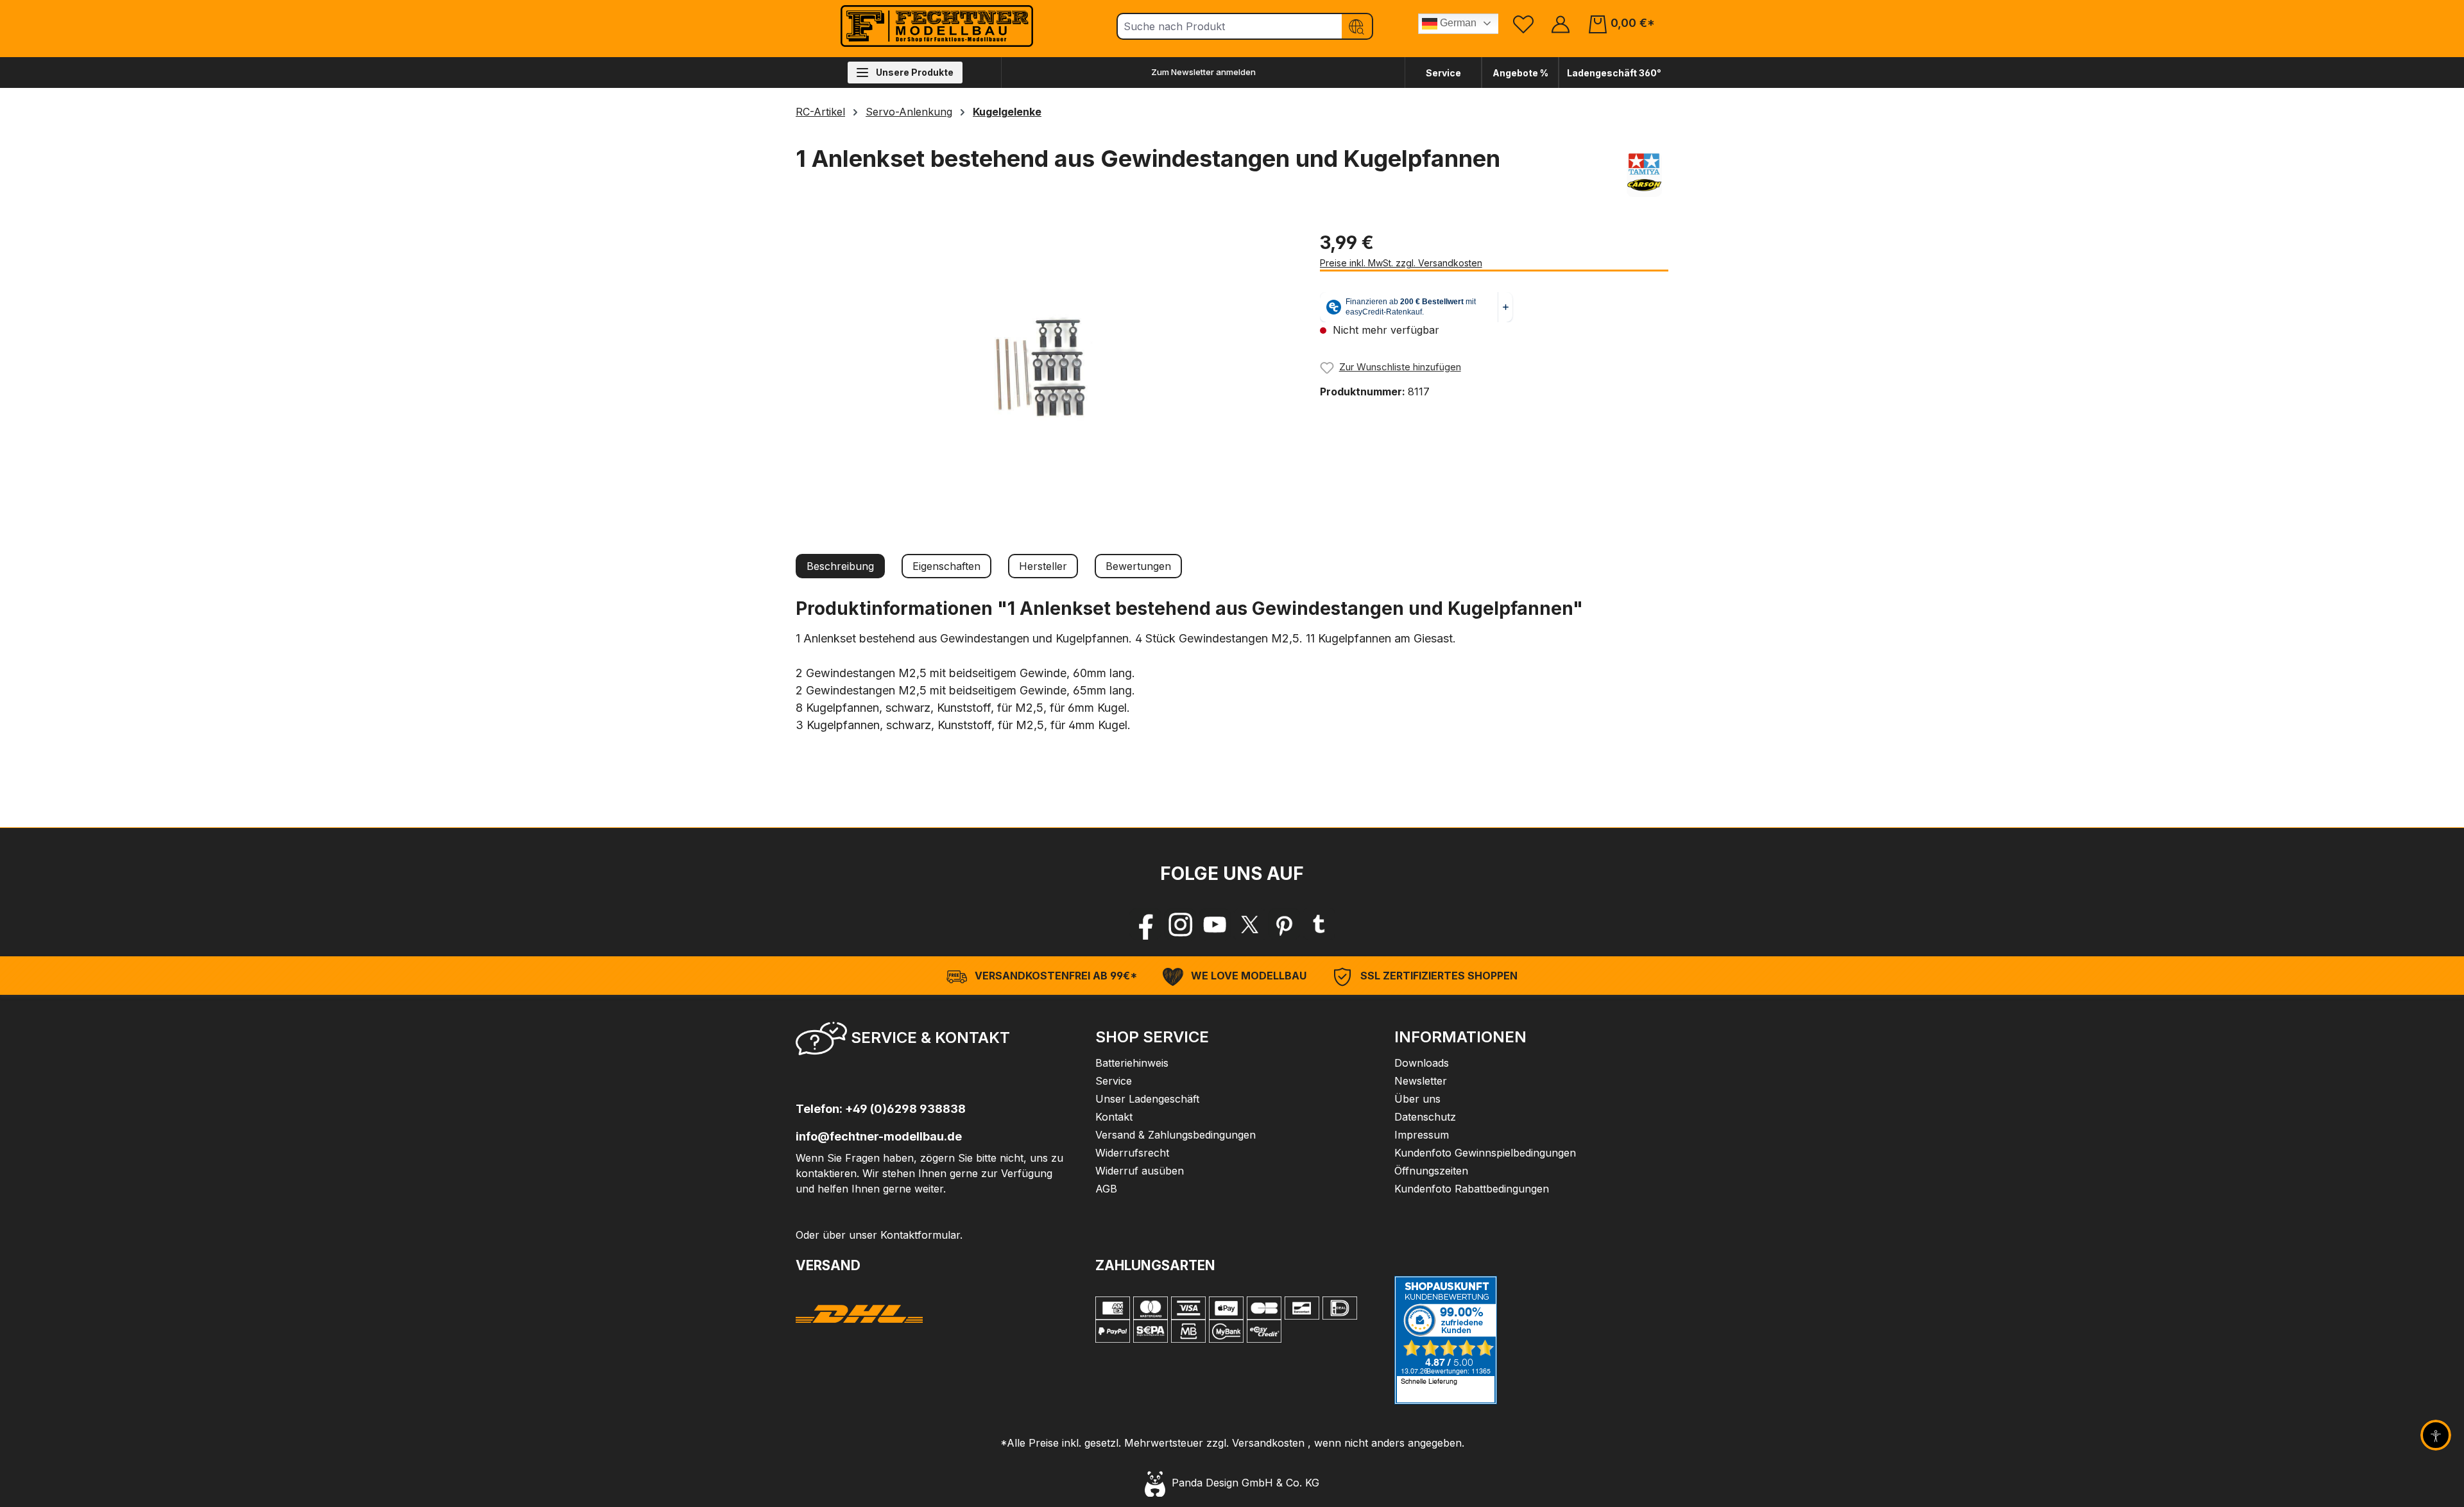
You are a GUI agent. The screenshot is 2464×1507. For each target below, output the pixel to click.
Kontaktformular (920, 1235)
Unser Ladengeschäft (1147, 1099)
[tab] (840, 566)
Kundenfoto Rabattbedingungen (1472, 1189)
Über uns (1417, 1099)
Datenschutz (1425, 1117)
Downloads (1422, 1063)
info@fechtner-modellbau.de (879, 1136)
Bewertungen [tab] (1138, 566)
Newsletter (1421, 1081)
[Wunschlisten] (1523, 23)
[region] (1045, 367)
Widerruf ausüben (1140, 1171)
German (1457, 23)
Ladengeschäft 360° (1614, 73)
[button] (933, 1042)
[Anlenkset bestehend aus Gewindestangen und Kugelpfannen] (1045, 367)
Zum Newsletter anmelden (1203, 72)
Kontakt (1114, 1117)
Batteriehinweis (1132, 1063)
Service (1443, 73)
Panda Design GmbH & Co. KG (1242, 1483)
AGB (1106, 1189)
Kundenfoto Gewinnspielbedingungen (1485, 1153)
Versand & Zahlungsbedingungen (1176, 1135)
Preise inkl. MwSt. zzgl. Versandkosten (1401, 263)
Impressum (1422, 1135)
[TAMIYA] (1644, 175)
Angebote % (1520, 73)
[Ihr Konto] (1561, 23)
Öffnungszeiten (1431, 1171)
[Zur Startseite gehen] (937, 26)
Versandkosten (1268, 1443)
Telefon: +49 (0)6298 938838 (881, 1109)
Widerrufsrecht (1132, 1153)
